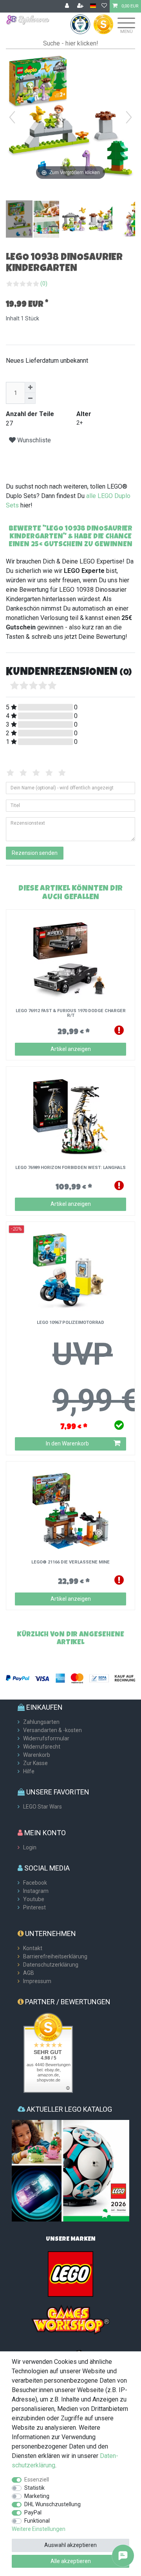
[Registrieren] (81, 6)
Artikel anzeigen (71, 1049)
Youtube (34, 1899)
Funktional (37, 2521)
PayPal (33, 2512)
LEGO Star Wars (42, 1807)
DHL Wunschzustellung (52, 2504)
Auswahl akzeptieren (70, 2545)
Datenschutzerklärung (51, 1965)
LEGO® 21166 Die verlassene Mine (70, 1562)
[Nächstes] (129, 117)
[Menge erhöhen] (30, 387)
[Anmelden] (68, 6)
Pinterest (34, 1907)
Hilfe (29, 1771)
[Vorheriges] (12, 117)
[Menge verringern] (30, 398)
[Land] (93, 6)
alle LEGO (99, 496)
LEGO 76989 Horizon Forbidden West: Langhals (70, 1168)
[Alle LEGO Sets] (70, 2274)
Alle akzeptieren (71, 2561)
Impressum (37, 1981)
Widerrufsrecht (42, 1747)
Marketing (37, 2496)
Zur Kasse (35, 1763)
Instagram (36, 1891)
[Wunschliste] (104, 6)
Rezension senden (35, 853)
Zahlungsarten (41, 1722)
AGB (29, 1973)
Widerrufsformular (46, 1738)
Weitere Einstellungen (39, 2529)
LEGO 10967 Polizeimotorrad (70, 1323)
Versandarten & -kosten (52, 1730)
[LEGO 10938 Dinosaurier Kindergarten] (25, 220)
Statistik (34, 2488)
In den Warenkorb (67, 1443)
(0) (44, 284)
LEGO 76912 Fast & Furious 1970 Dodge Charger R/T (71, 1013)
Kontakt (33, 1948)
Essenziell (37, 2480)
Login (30, 1847)
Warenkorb (37, 1755)
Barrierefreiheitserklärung (55, 1956)
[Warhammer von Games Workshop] (70, 2319)
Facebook (35, 1883)
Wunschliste (33, 440)
